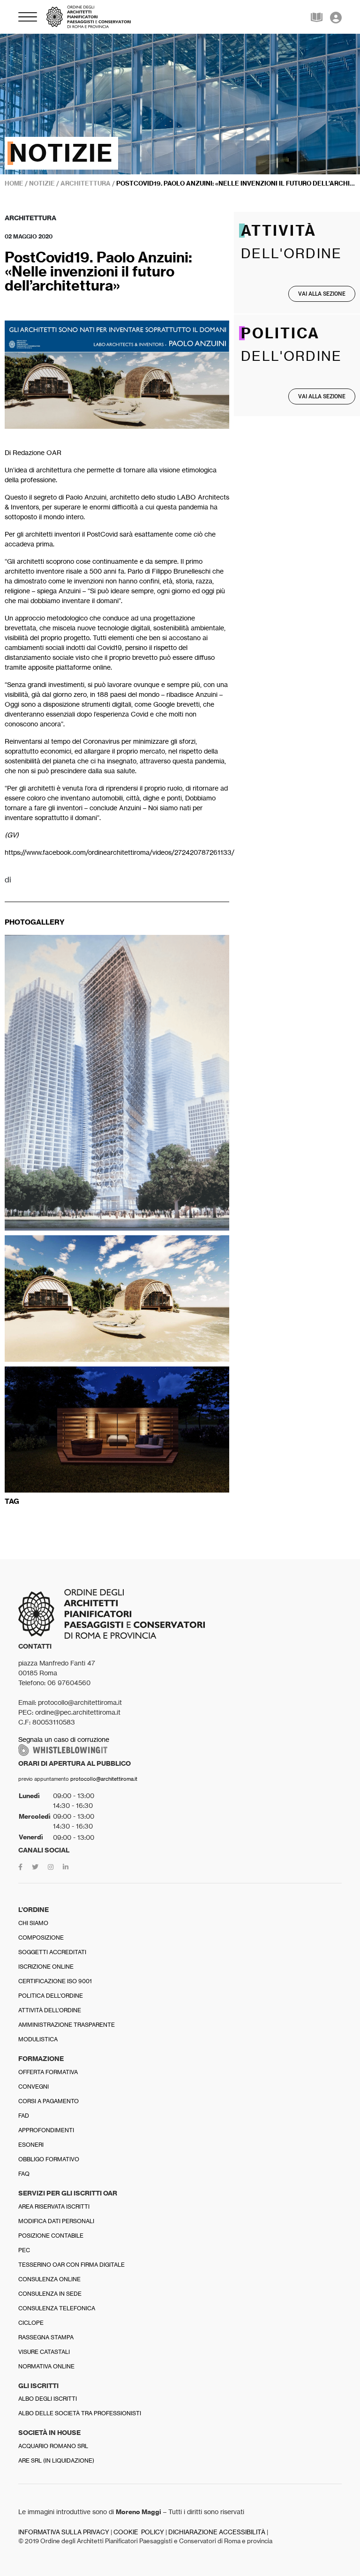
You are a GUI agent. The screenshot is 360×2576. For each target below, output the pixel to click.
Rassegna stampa (46, 2337)
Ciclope (31, 2323)
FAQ (24, 2174)
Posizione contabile (51, 2236)
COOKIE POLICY (139, 2532)
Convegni (34, 2087)
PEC (24, 2250)
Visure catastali (44, 2352)
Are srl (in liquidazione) (56, 2460)
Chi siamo (33, 1923)
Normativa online (46, 2366)
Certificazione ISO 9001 (55, 1981)
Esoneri (31, 2145)
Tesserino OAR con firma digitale (71, 2265)
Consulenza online (49, 2279)
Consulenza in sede (50, 2294)
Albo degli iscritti (48, 2399)
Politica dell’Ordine (51, 1996)
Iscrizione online (46, 1967)
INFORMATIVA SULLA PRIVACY (64, 2532)
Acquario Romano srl (53, 2446)
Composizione (41, 1938)
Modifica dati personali (56, 2221)
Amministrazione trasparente (67, 2025)
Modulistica (38, 2039)
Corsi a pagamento (49, 2101)
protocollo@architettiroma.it (104, 1779)
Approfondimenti (46, 2130)
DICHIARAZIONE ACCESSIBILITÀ (217, 2532)
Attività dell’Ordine (50, 2010)
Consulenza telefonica (57, 2308)
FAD (24, 2116)
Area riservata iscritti (54, 2206)
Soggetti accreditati (52, 1952)
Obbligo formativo (49, 2159)
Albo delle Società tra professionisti (80, 2413)
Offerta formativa (48, 2072)
